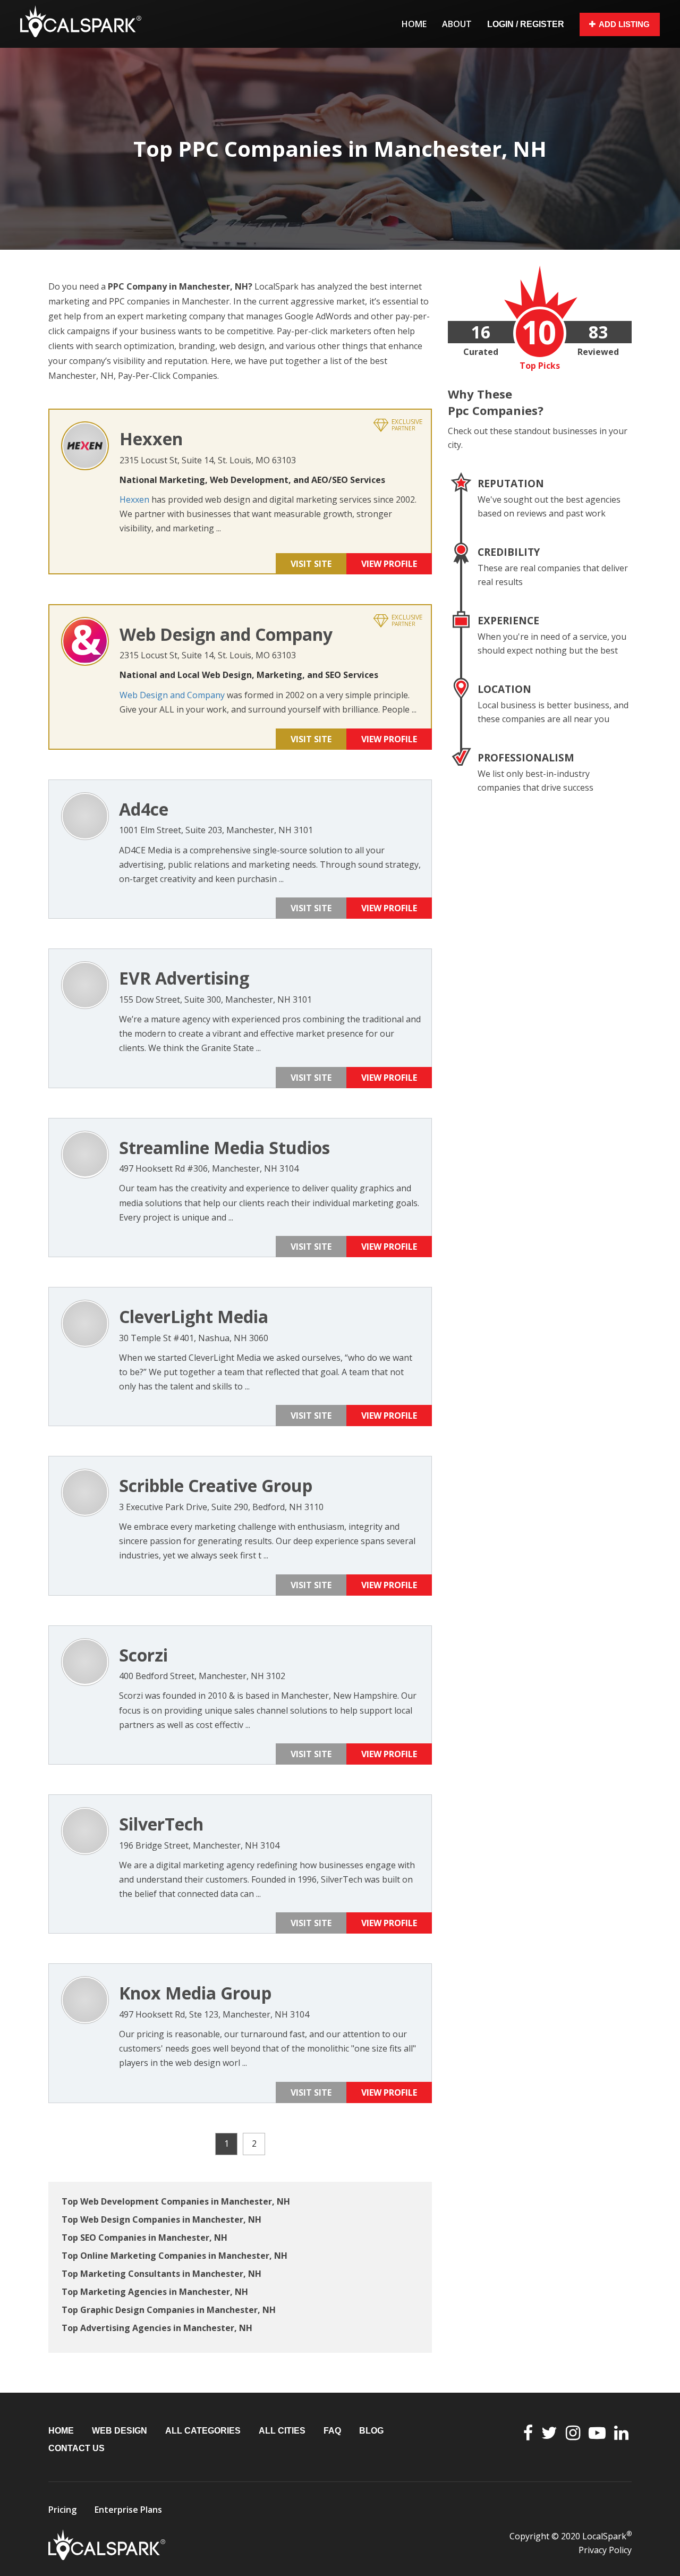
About (457, 24)
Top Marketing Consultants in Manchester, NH (161, 2274)
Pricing (62, 2510)
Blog (371, 2431)
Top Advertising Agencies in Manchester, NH (157, 2328)
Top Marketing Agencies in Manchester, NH (155, 2292)
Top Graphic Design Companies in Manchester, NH (169, 2310)
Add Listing (624, 24)
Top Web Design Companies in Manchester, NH (161, 2219)
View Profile (389, 564)
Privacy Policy (605, 2550)
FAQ (332, 2431)
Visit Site (311, 564)
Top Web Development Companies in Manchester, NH (176, 2201)
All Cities (282, 2431)
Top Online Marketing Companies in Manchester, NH (175, 2256)
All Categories (203, 2431)
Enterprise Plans (128, 2510)
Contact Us (76, 2448)
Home (414, 24)
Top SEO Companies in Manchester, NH (144, 2238)
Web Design (120, 2431)
